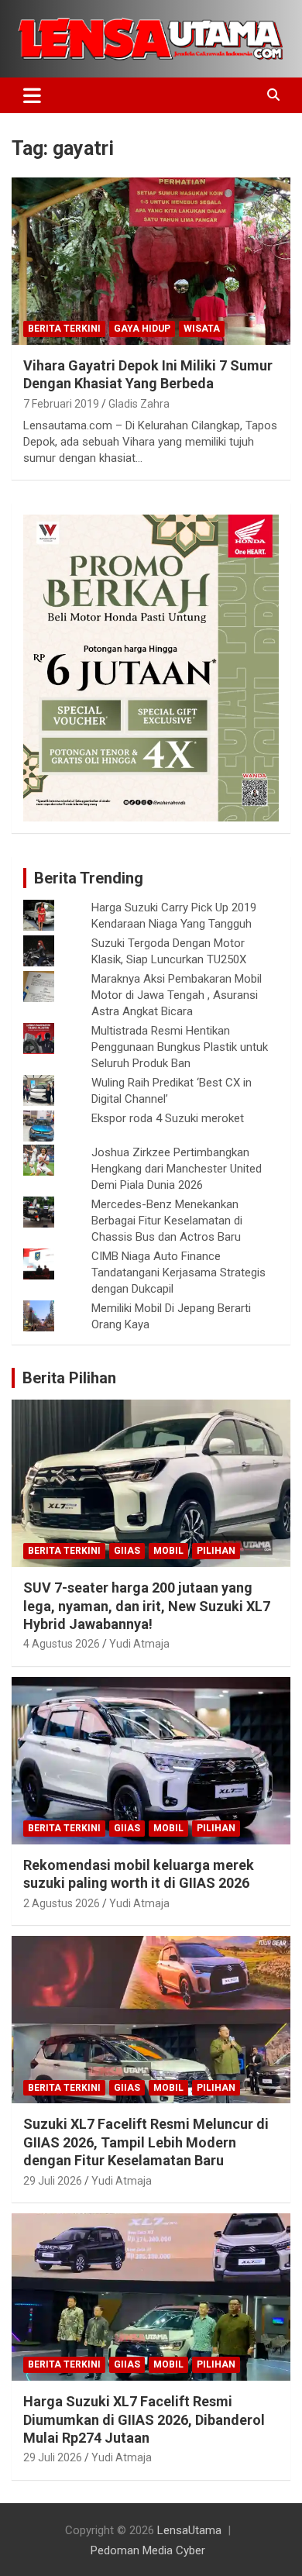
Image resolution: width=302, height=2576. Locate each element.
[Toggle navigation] (32, 95)
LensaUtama (189, 2530)
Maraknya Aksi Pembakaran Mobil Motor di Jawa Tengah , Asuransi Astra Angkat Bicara (177, 995)
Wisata (202, 329)
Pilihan (216, 1551)
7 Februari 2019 (61, 404)
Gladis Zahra (139, 404)
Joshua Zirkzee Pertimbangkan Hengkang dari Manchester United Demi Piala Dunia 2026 (177, 1169)
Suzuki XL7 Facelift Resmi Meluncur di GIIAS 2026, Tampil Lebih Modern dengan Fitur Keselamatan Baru (146, 2142)
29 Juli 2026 (53, 2181)
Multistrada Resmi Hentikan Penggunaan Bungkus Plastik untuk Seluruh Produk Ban (180, 1047)
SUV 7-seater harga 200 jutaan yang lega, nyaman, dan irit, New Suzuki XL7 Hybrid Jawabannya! (147, 1606)
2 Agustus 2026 (62, 1903)
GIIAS (127, 1551)
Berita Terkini (64, 329)
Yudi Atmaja (139, 1644)
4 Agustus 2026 (62, 1644)
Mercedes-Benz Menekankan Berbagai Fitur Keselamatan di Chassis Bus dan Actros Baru (167, 1221)
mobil (168, 1551)
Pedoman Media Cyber (148, 2550)
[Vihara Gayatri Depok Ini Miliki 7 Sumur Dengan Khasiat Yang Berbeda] (151, 261)
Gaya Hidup (142, 329)
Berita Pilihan (69, 1378)
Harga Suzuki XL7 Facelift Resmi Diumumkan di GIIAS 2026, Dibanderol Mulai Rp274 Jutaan (144, 2419)
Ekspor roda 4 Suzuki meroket (168, 1118)
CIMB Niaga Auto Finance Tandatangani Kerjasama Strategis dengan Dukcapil (178, 1273)
